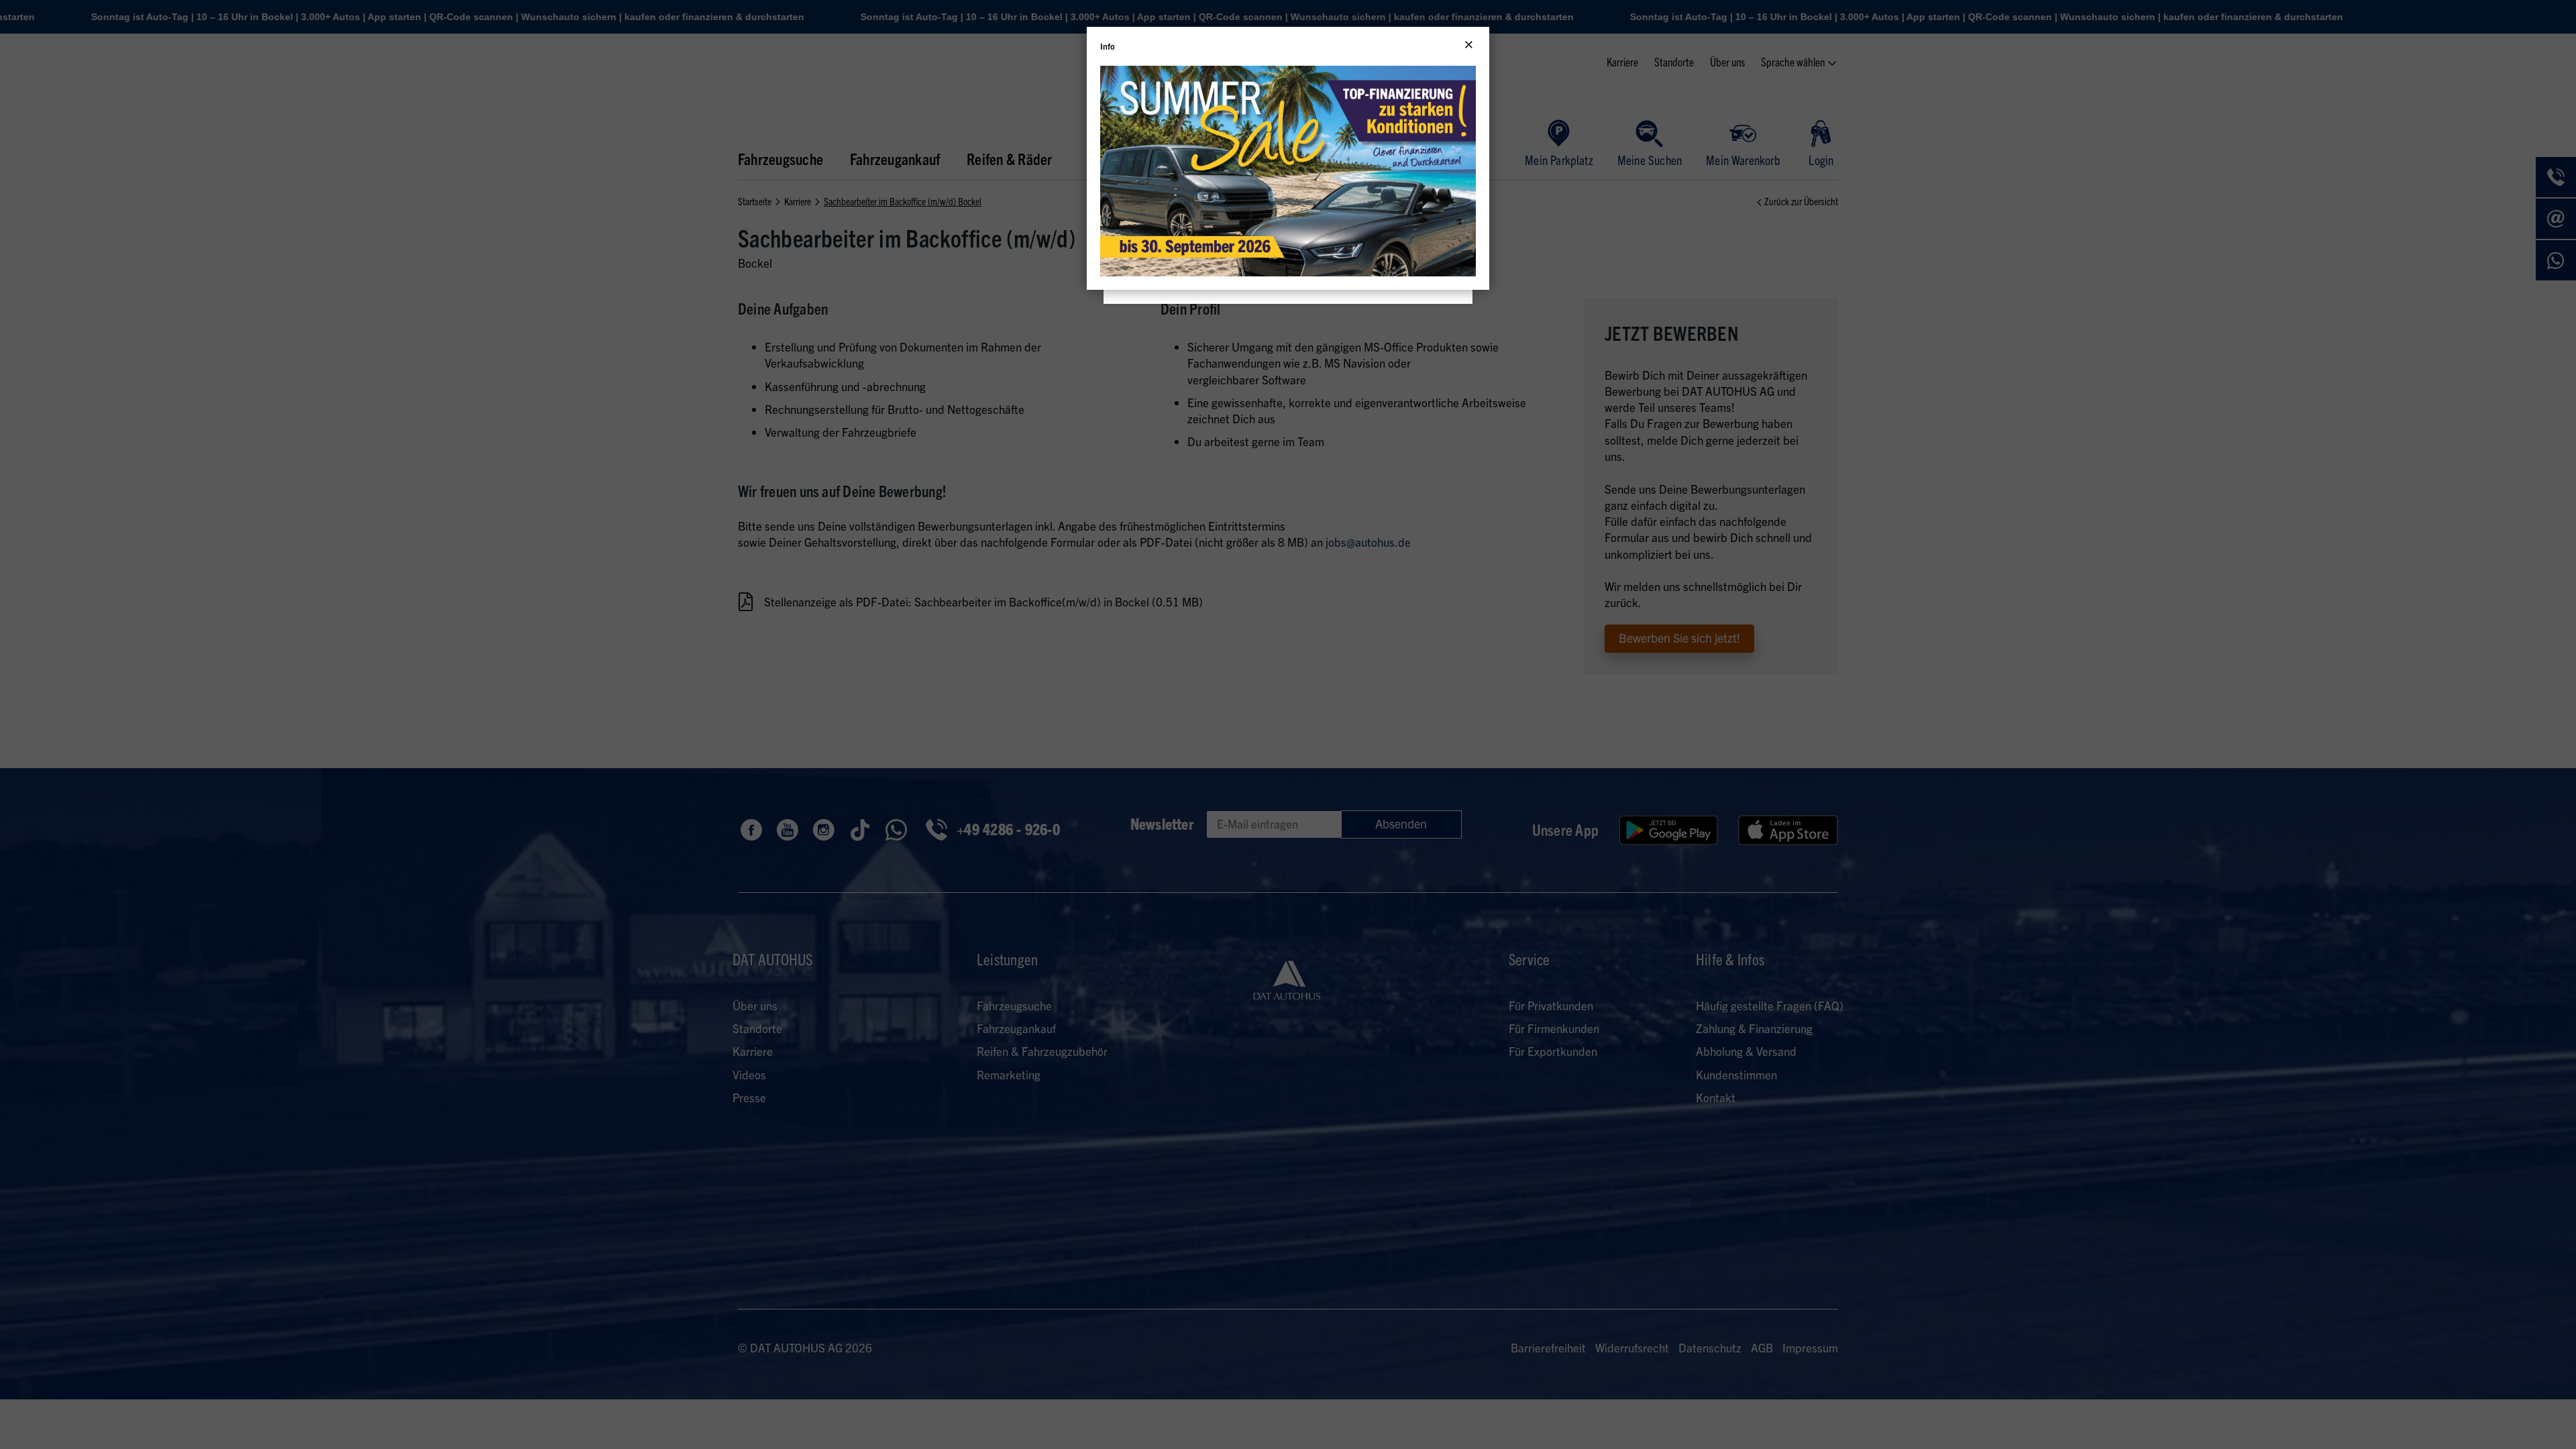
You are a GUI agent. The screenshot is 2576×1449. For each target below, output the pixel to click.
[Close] (1469, 45)
